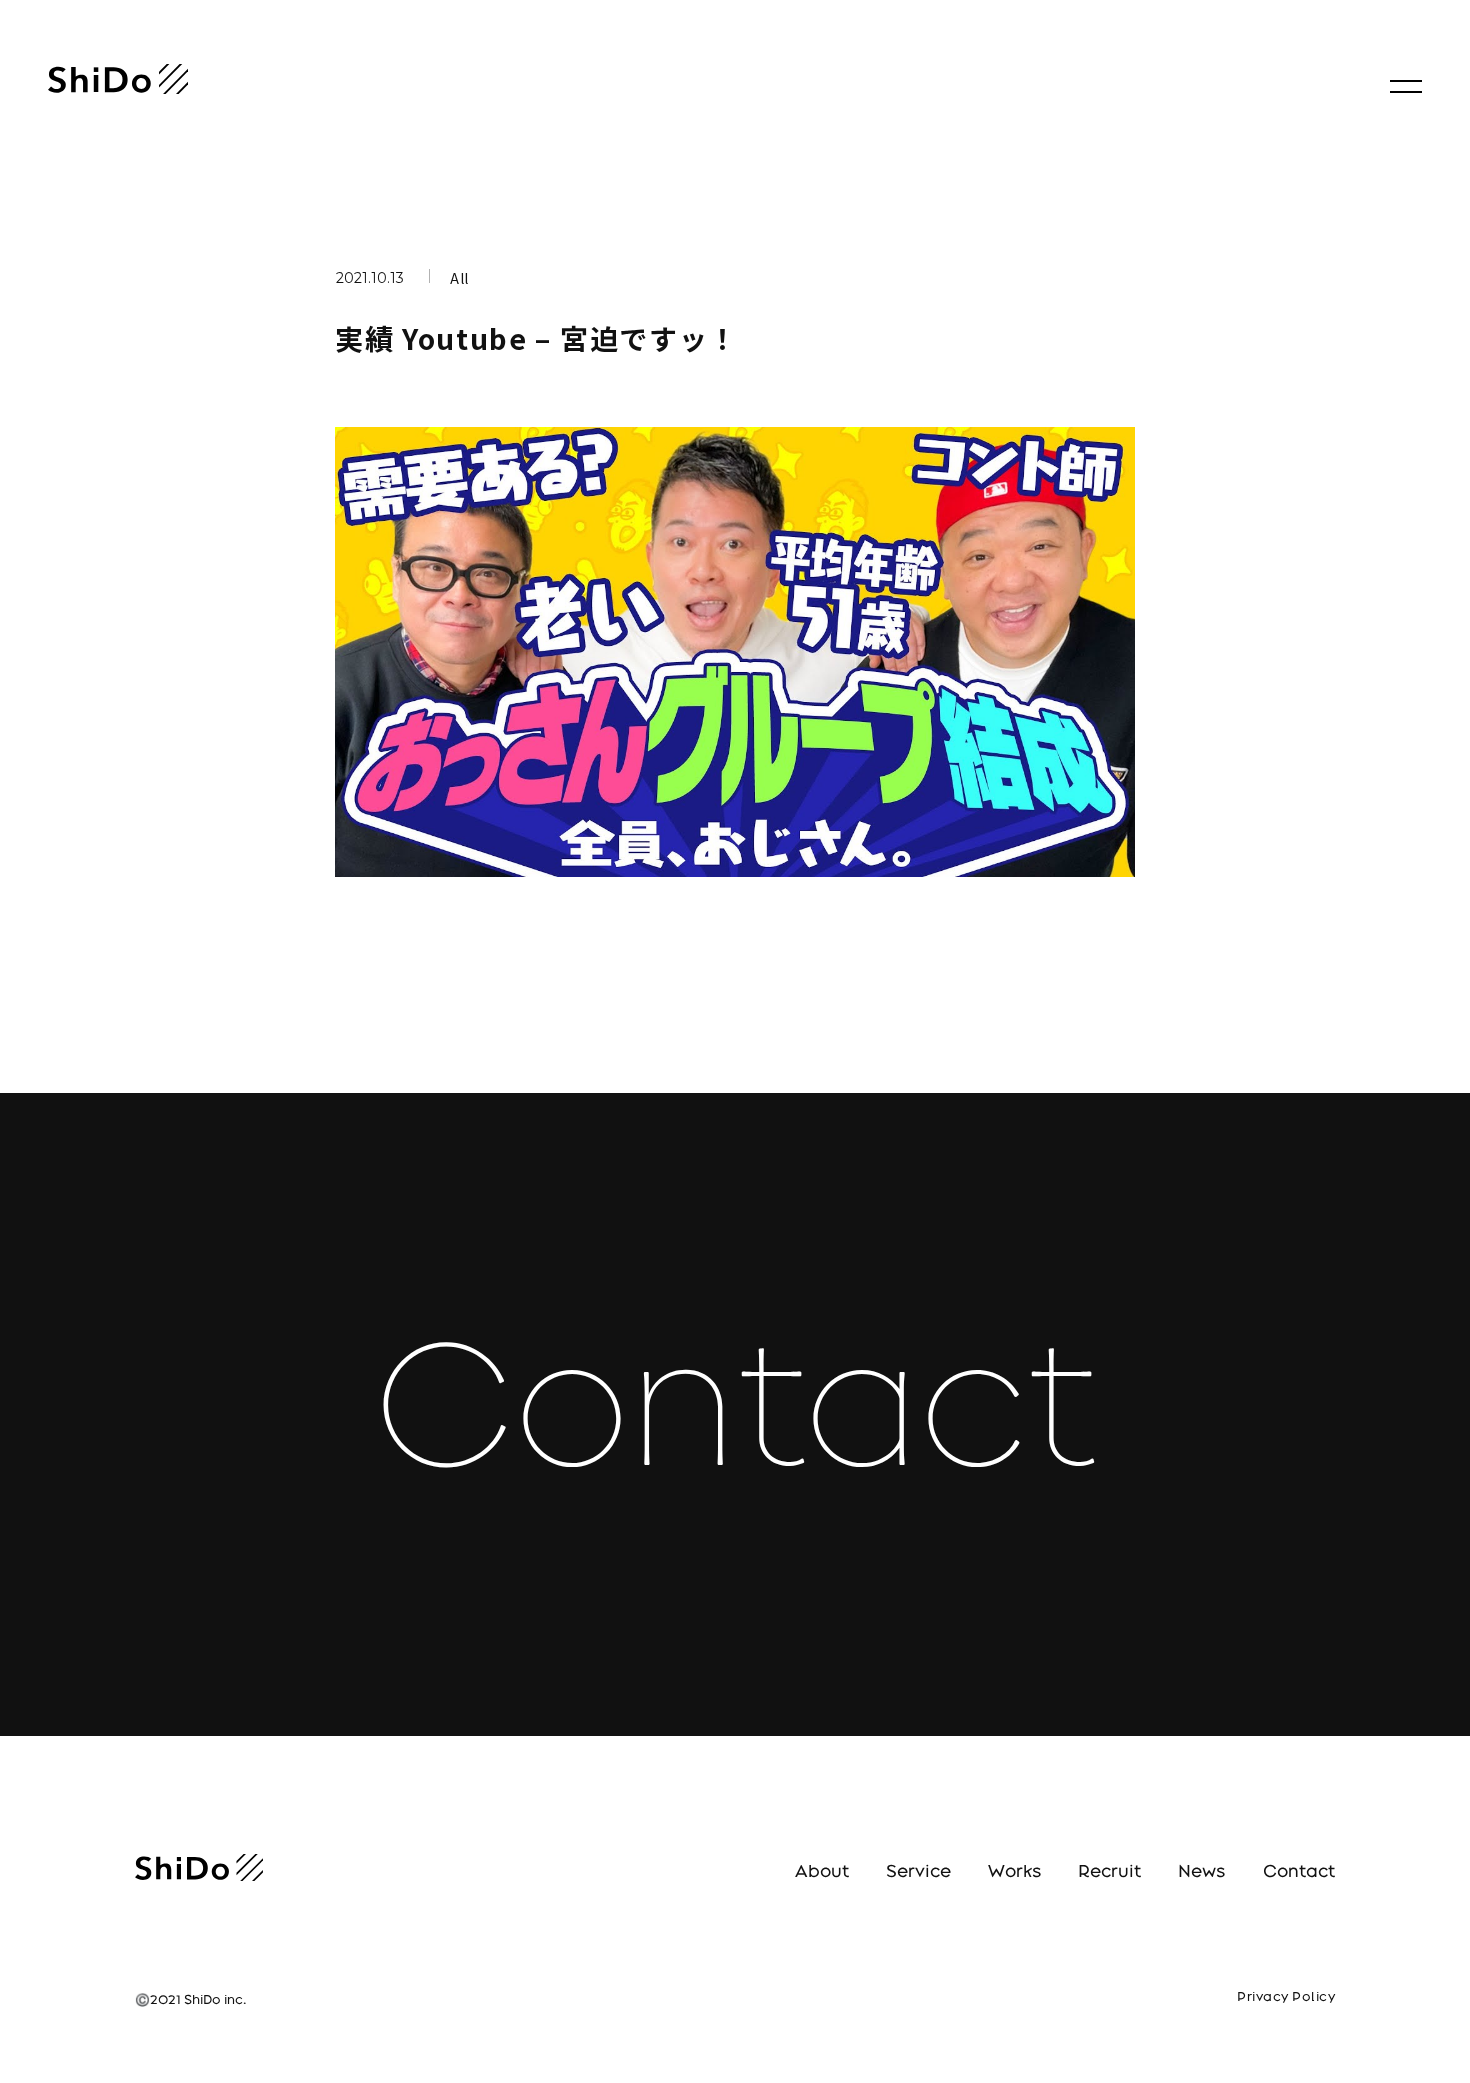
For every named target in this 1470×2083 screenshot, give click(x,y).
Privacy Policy (1286, 1996)
